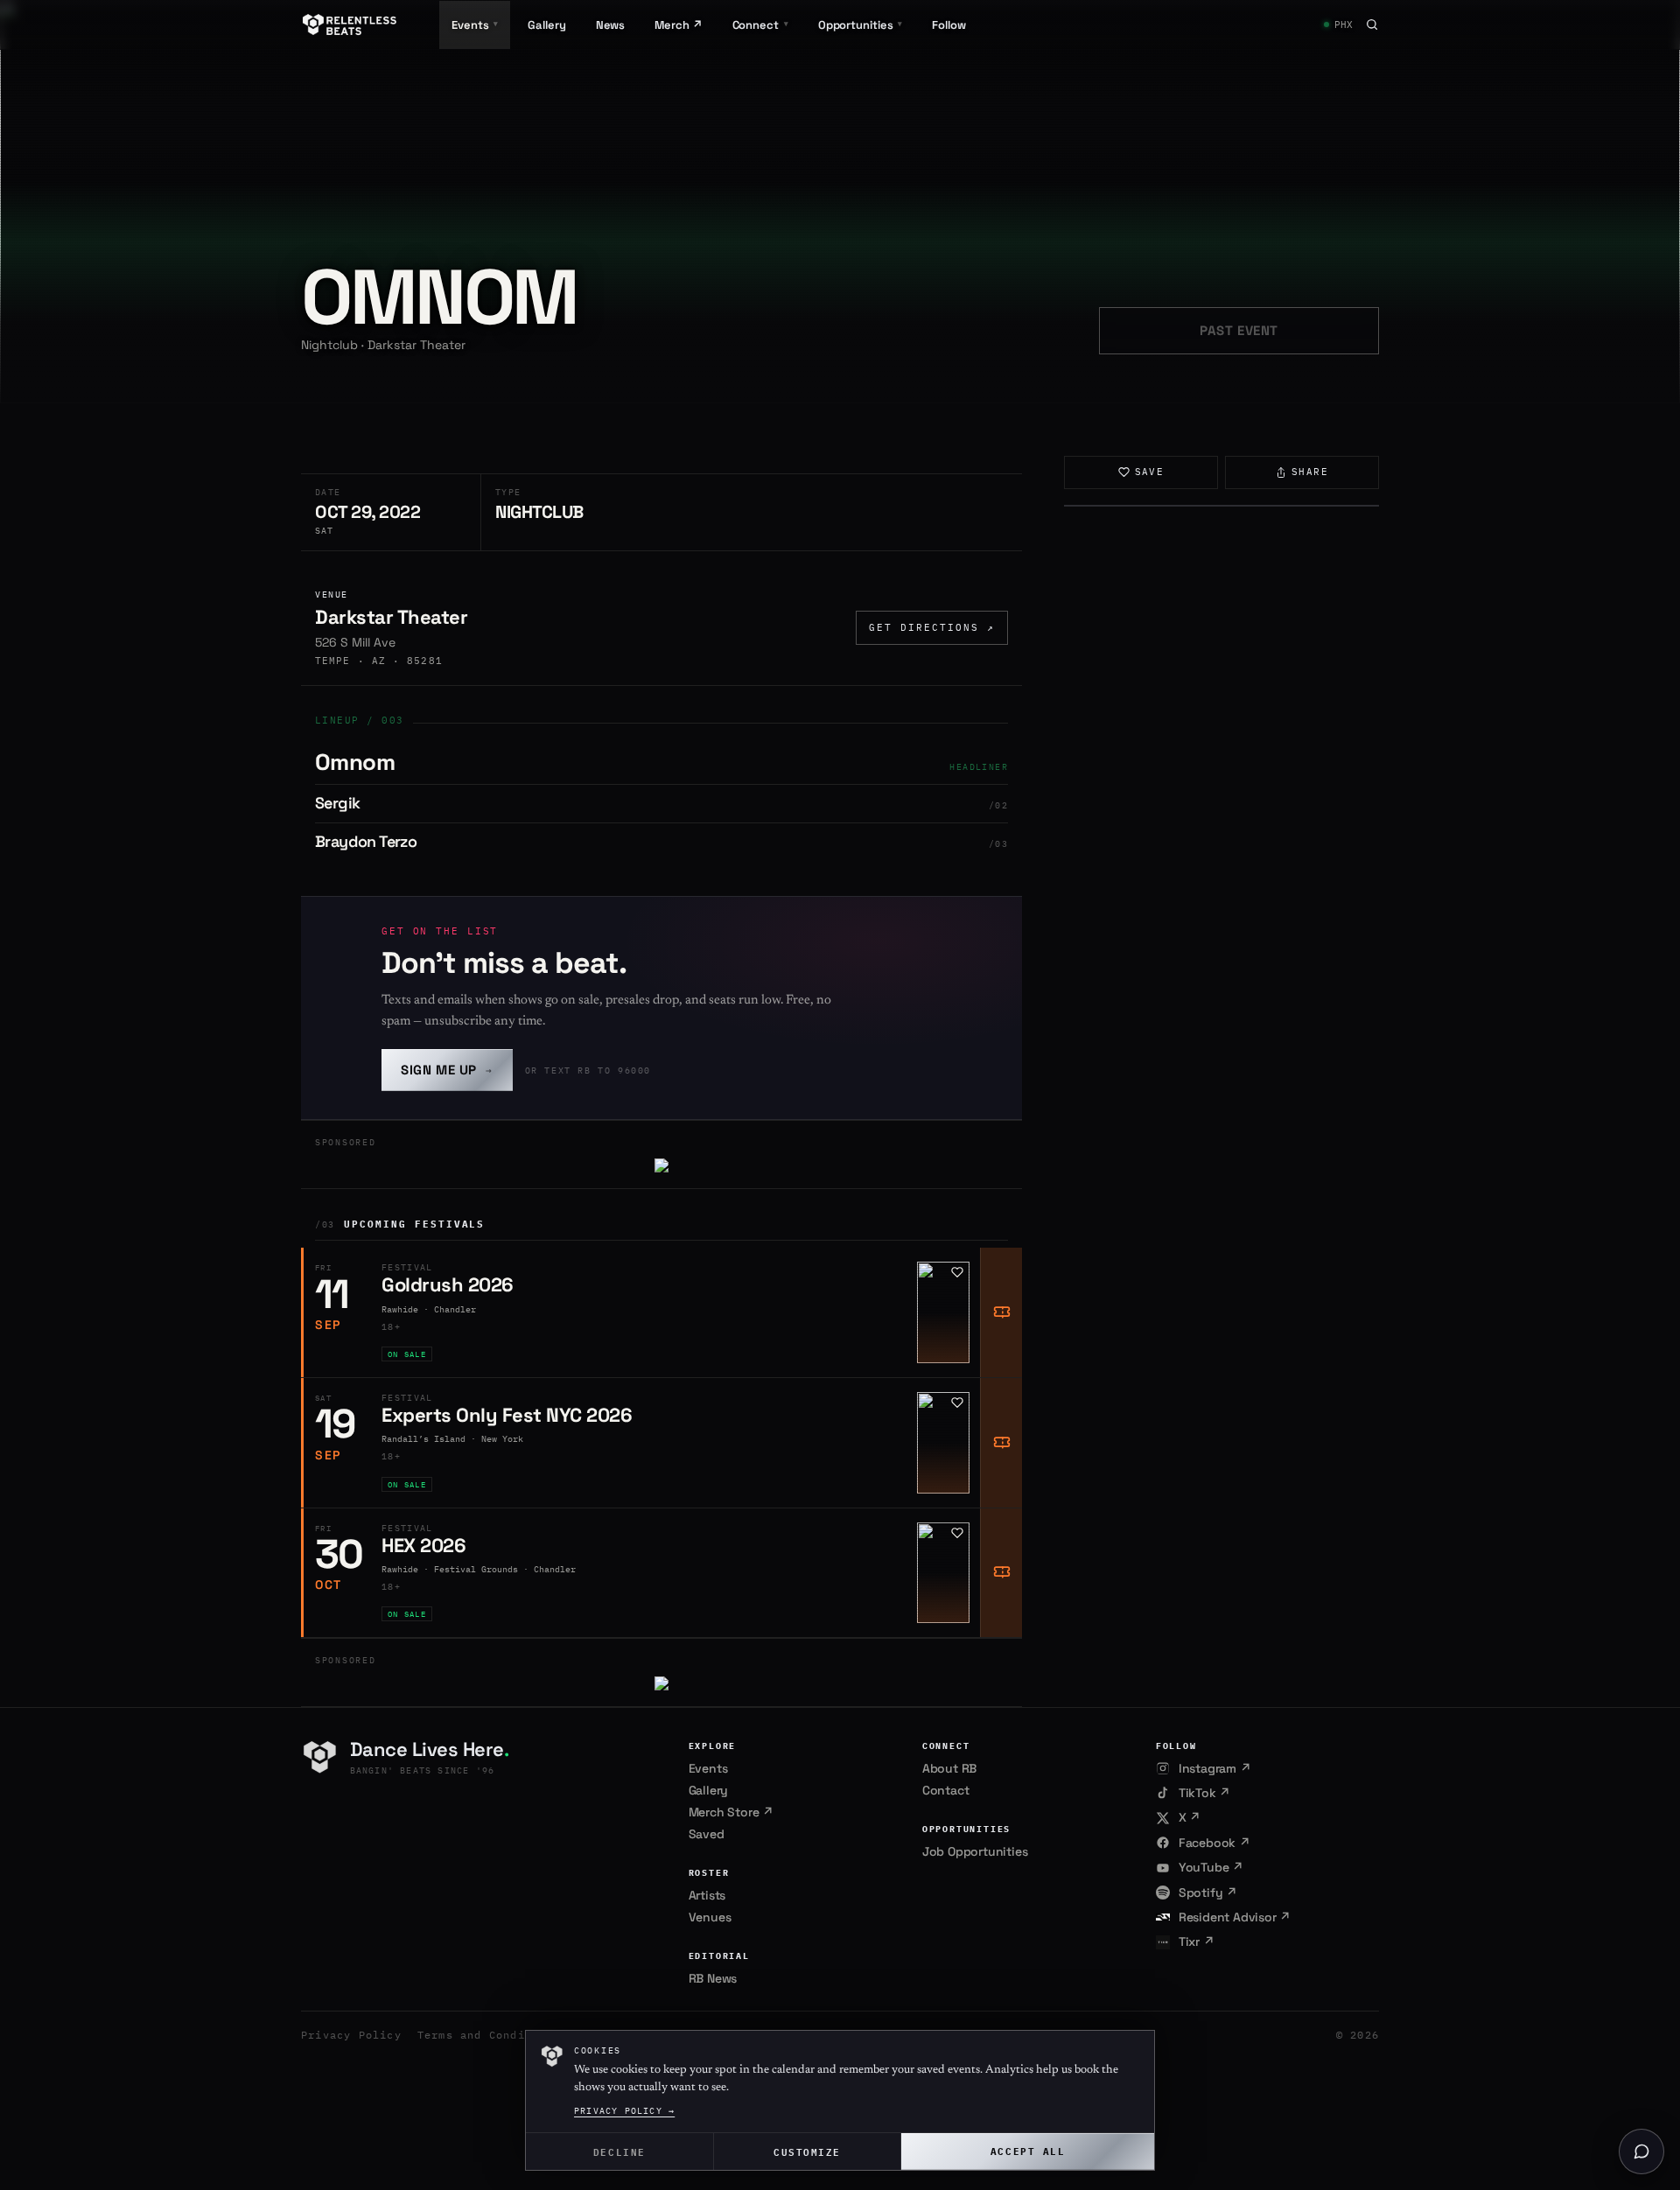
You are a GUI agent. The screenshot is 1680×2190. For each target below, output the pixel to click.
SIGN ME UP (447, 1070)
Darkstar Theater (391, 617)
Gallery (546, 25)
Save (1150, 472)
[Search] (1372, 24)
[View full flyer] (1221, 506)
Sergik (337, 803)
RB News (713, 1978)
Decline (619, 2151)
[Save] (957, 1272)
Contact (946, 1790)
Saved (707, 1834)
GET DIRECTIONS (932, 627)
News (611, 25)
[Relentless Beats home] (350, 24)
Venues (710, 1917)
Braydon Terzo (366, 841)
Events (708, 1768)
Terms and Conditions (489, 2035)
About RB (949, 1768)
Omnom (355, 762)
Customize (807, 2151)
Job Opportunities (975, 1851)
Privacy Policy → (624, 2111)
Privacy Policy (351, 2035)
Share (1310, 472)
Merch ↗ (678, 25)
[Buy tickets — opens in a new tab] (1001, 1312)
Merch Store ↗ (731, 1812)
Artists (707, 1895)
